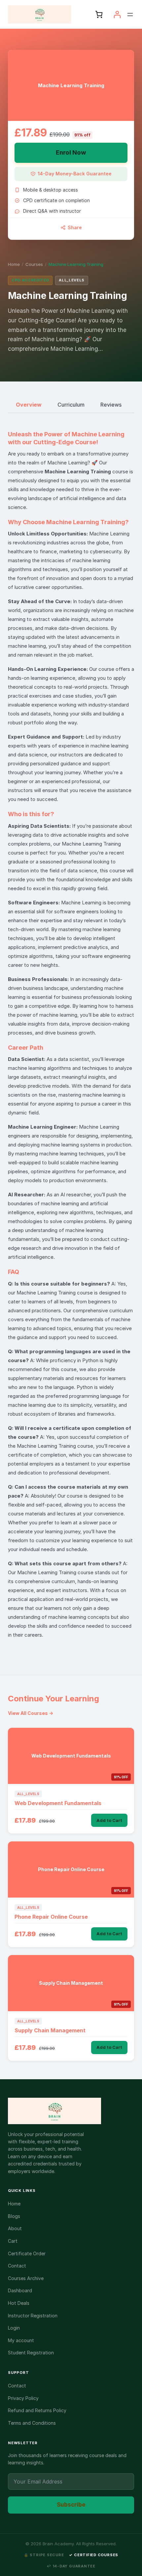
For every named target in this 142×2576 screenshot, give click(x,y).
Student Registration (31, 2353)
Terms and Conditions (32, 2423)
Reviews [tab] (111, 405)
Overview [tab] (29, 405)
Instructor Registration (33, 2316)
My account (21, 2340)
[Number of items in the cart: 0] (99, 14)
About (15, 2228)
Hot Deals (19, 2303)
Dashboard (20, 2290)
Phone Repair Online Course (51, 1917)
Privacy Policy (23, 2398)
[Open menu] (130, 15)
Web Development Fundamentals (58, 1803)
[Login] (117, 14)
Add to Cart (109, 1820)
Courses (34, 264)
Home (14, 264)
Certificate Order (27, 2253)
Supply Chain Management (50, 2030)
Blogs (14, 2216)
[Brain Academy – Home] (71, 2111)
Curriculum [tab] (71, 405)
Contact (17, 2266)
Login (14, 2328)
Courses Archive (26, 2278)
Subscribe (71, 2505)
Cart (13, 2241)
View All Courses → (31, 1713)
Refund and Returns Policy (37, 2410)
